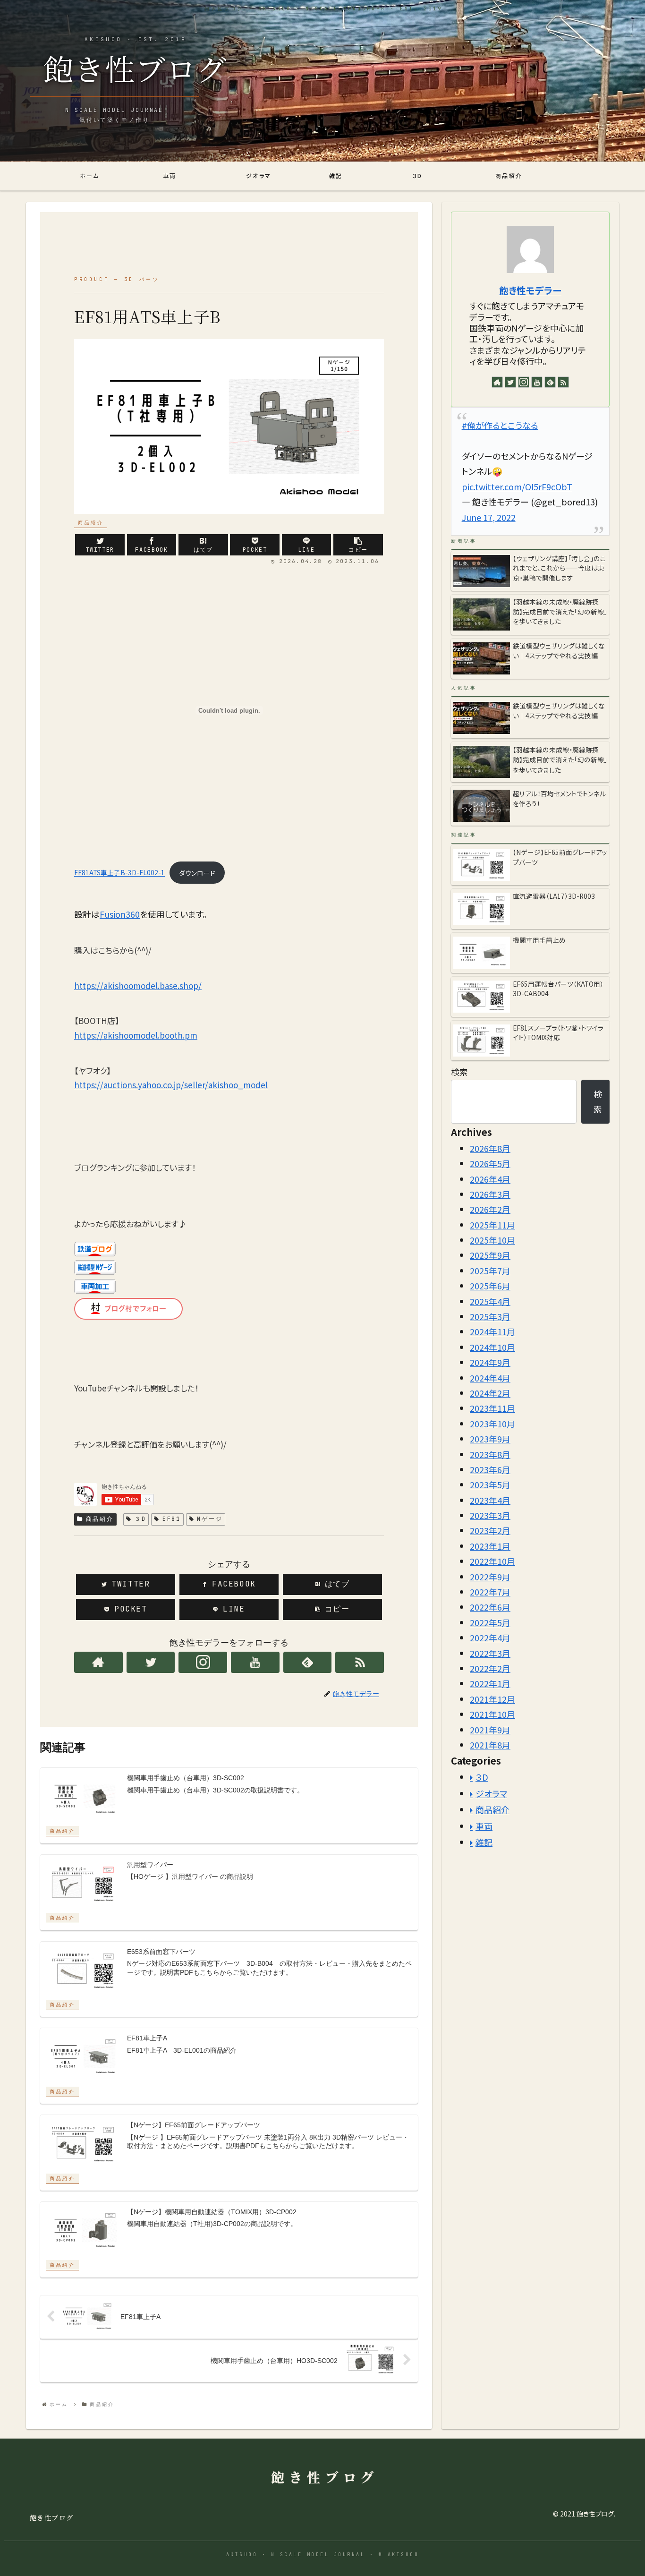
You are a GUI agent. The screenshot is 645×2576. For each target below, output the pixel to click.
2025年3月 (490, 1316)
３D (140, 1519)
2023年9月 (490, 1439)
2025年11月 (492, 1224)
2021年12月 (492, 1699)
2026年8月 (490, 1148)
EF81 (172, 1519)
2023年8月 (490, 1454)
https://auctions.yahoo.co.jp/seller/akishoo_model (171, 1085)
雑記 (484, 1842)
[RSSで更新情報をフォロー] (360, 1662)
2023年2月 (490, 1530)
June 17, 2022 (489, 517)
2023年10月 (492, 1424)
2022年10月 (492, 1561)
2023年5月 (490, 1484)
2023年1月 (490, 1546)
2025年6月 (490, 1286)
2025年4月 (490, 1301)
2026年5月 (490, 1163)
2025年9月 (490, 1255)
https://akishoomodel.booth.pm (136, 1035)
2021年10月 (492, 1714)
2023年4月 (490, 1500)
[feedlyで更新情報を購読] (308, 1662)
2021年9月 (490, 1729)
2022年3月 (490, 1653)
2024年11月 (492, 1331)
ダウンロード (197, 873)
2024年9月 (490, 1362)
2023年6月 (490, 1469)
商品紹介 (100, 1519)
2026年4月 (490, 1178)
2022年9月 (490, 1576)
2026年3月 (490, 1194)
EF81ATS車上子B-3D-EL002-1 (119, 873)
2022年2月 (490, 1668)
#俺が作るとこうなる (500, 425)
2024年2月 (490, 1393)
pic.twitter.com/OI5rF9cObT (517, 486)
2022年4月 (490, 1638)
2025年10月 (492, 1240)
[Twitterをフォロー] (151, 1662)
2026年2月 (490, 1209)
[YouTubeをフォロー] (255, 1662)
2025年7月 (490, 1271)
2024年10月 (492, 1347)
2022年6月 (490, 1607)
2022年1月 (490, 1683)
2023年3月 (490, 1515)
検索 (459, 1072)
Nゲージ (210, 1519)
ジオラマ (491, 1793)
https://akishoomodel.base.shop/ (138, 985)
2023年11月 (492, 1408)
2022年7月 (490, 1592)
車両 (484, 1825)
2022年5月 (490, 1622)
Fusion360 (120, 914)
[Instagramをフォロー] (203, 1662)
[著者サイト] (98, 1662)
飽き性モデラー (530, 290)
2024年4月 (490, 1377)
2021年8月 (490, 1745)
